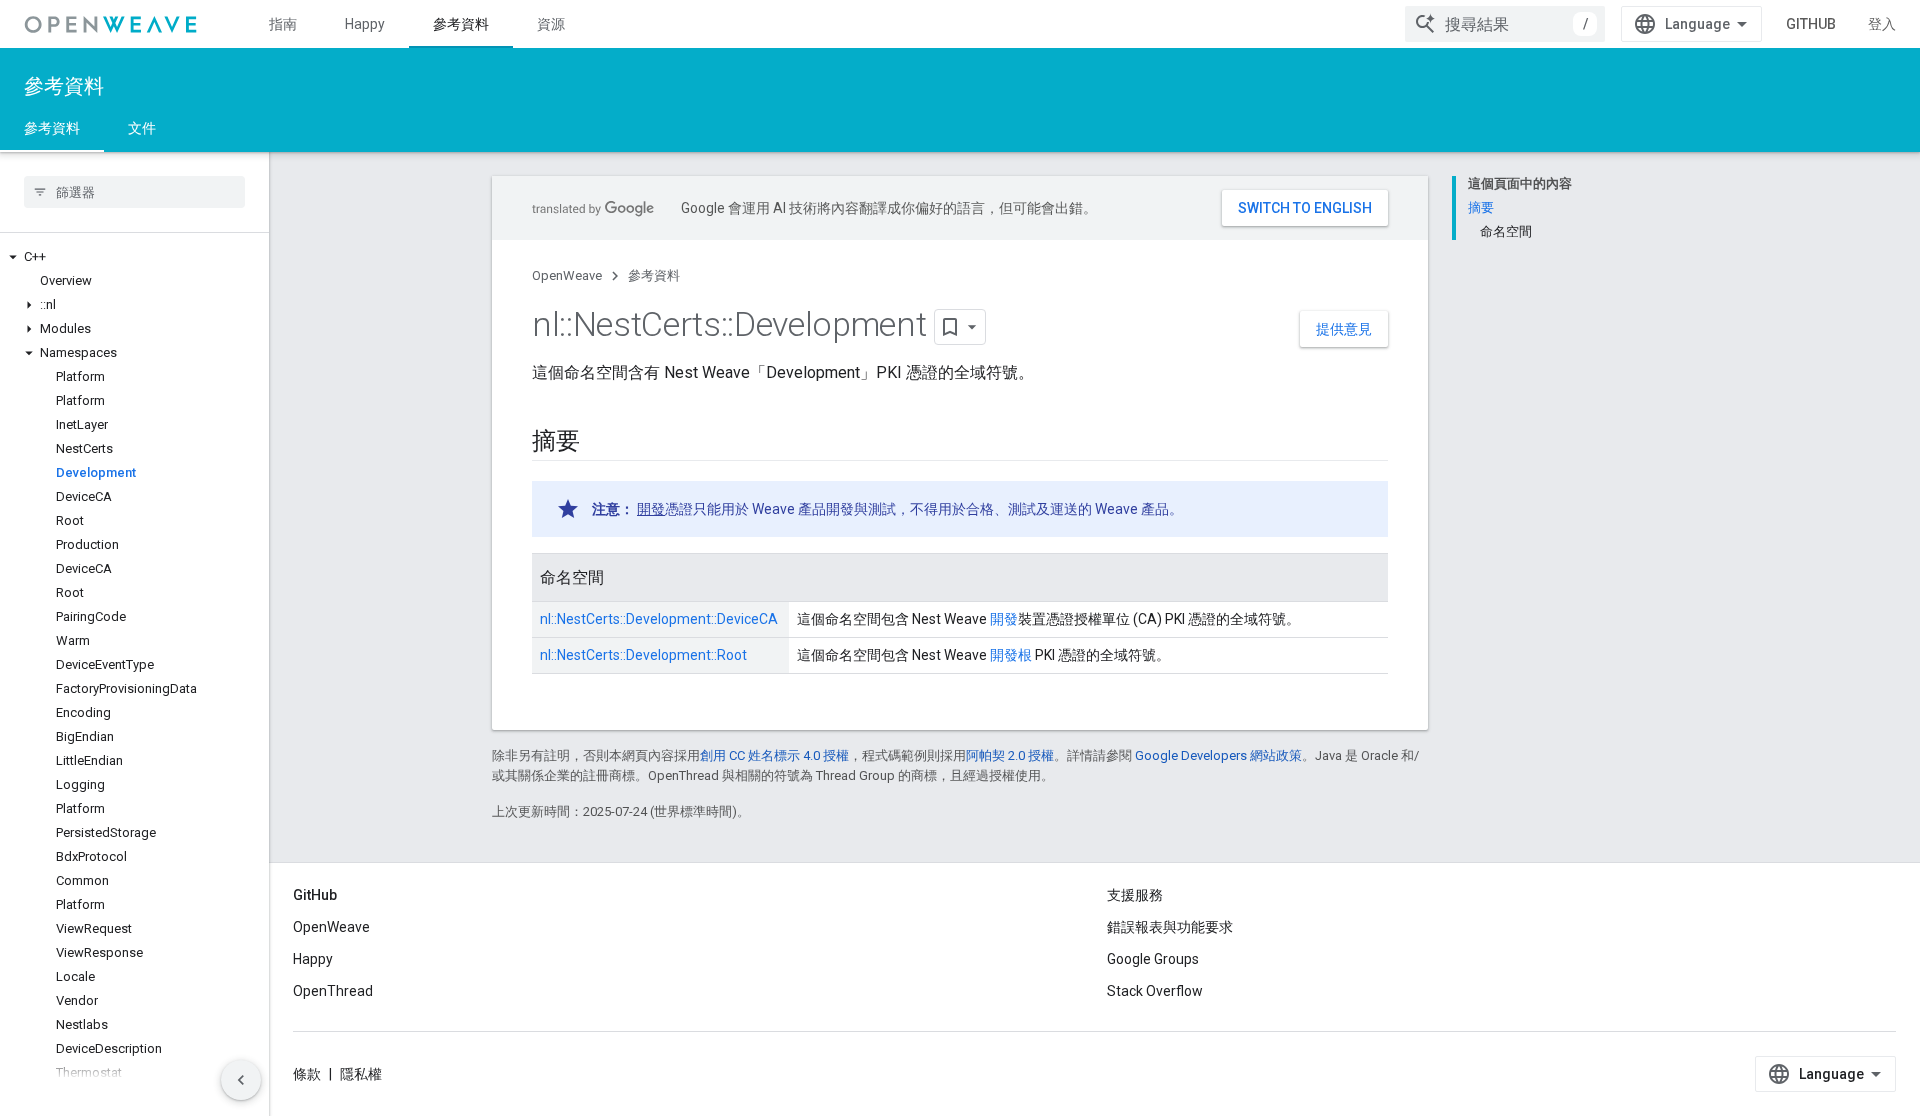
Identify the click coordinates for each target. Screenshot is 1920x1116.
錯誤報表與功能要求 (1170, 927)
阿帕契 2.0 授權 (1010, 755)
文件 (142, 128)
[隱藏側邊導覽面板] (241, 1080)
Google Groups (1153, 959)
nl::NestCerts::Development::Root (643, 655)
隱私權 (361, 1074)
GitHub (1811, 24)
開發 (651, 509)
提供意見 (1344, 329)
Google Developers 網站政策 (1218, 755)
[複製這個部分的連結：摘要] (600, 443)
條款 (307, 1074)
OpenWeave (567, 275)
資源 (551, 24)
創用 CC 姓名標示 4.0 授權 (774, 755)
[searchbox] (134, 192)
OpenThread (333, 991)
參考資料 (461, 24)
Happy (365, 24)
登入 (1882, 24)
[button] (134, 257)
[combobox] (1505, 24)
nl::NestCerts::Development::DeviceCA (659, 619)
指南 (283, 24)
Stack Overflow (1155, 991)
